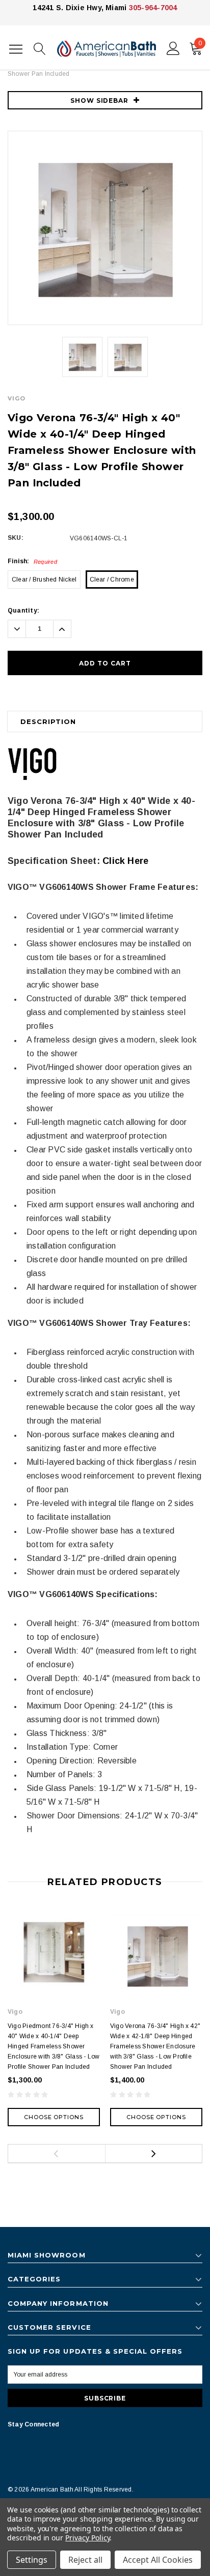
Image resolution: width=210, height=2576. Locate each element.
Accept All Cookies (158, 2560)
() (200, 43)
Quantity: (23, 611)
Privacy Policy (87, 2538)
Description (48, 721)
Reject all (85, 2560)
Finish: (32, 561)
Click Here (125, 861)
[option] (105, 228)
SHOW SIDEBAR (100, 100)
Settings (32, 2560)
